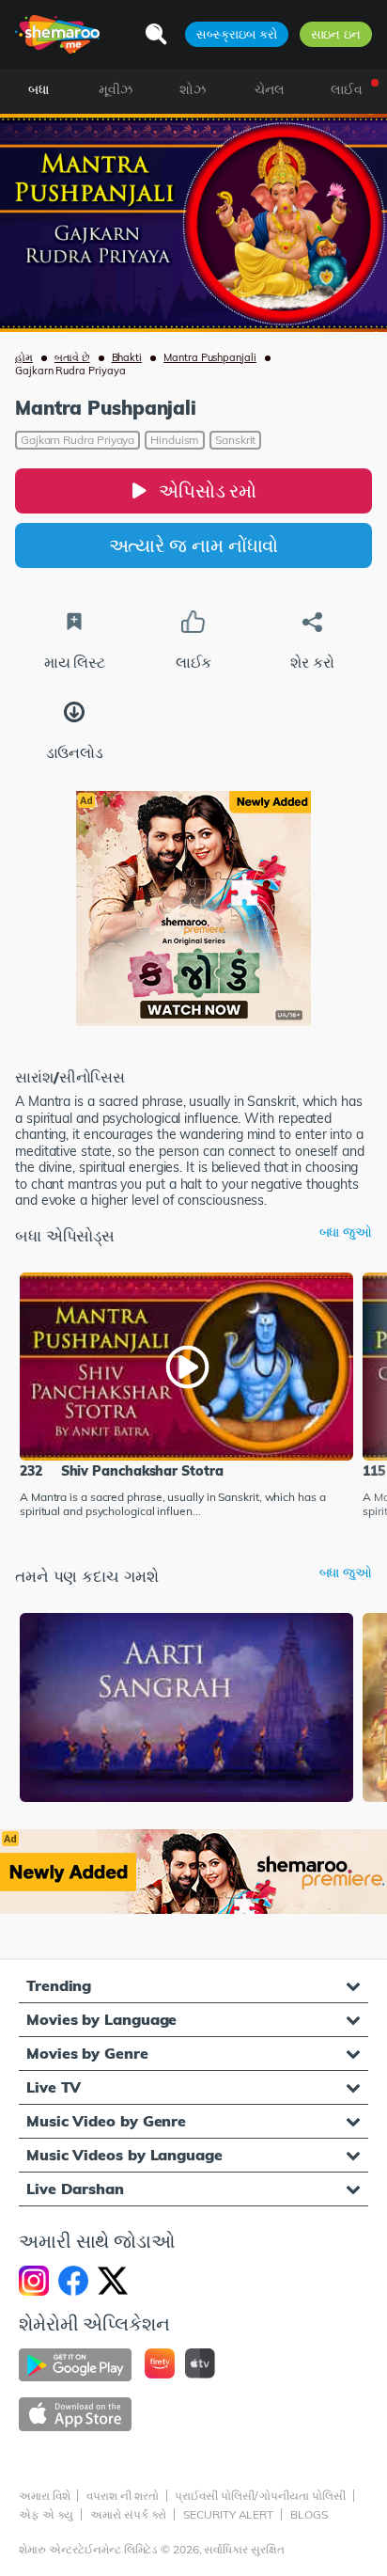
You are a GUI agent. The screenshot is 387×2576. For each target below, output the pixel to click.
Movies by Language (101, 2019)
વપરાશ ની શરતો (122, 2496)
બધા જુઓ (346, 1233)
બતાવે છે (72, 357)
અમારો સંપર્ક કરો (128, 2514)
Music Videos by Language (124, 2155)
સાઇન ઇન (336, 34)
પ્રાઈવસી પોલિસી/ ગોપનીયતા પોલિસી (260, 2496)
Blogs (309, 2514)
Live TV (54, 2087)
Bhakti (127, 357)
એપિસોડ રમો (208, 490)
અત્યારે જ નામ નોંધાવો (194, 545)
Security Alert (228, 2514)
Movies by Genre (87, 2053)
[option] (186, 1397)
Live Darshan (75, 2189)
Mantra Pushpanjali (210, 357)
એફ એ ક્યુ (46, 2514)
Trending (59, 1985)
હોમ (24, 357)
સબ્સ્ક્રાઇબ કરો (236, 34)
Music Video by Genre (106, 2121)
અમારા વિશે (44, 2496)
